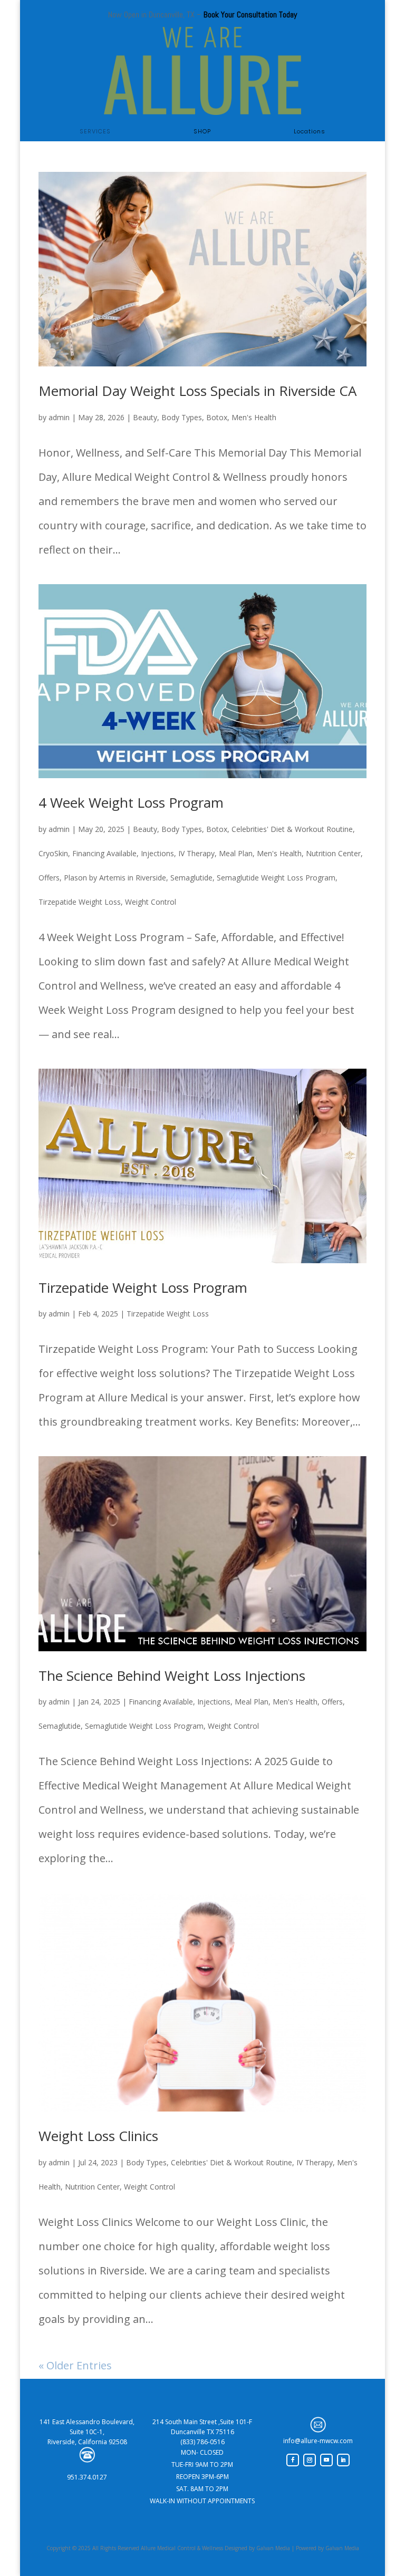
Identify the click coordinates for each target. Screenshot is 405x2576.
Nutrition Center (333, 853)
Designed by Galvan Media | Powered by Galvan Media (291, 2548)
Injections (157, 853)
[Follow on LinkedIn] (343, 2460)
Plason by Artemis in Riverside (115, 878)
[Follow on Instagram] (310, 2460)
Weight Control (151, 902)
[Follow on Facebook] (293, 2460)
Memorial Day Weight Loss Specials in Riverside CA (197, 391)
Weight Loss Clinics (98, 2136)
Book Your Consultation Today (250, 14)
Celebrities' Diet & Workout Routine (292, 829)
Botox (217, 417)
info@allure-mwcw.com (318, 2441)
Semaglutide (191, 878)
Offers (49, 878)
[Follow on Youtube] (326, 2460)
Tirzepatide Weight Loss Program (143, 1287)
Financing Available (104, 853)
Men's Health (254, 417)
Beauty (145, 417)
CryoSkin (53, 853)
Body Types (182, 417)
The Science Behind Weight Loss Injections (172, 1676)
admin (59, 417)
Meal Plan (236, 853)
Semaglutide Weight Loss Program (276, 878)
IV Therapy (196, 853)
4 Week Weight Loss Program (131, 802)
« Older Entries (75, 2365)
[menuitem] (95, 132)
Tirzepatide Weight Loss (80, 902)
